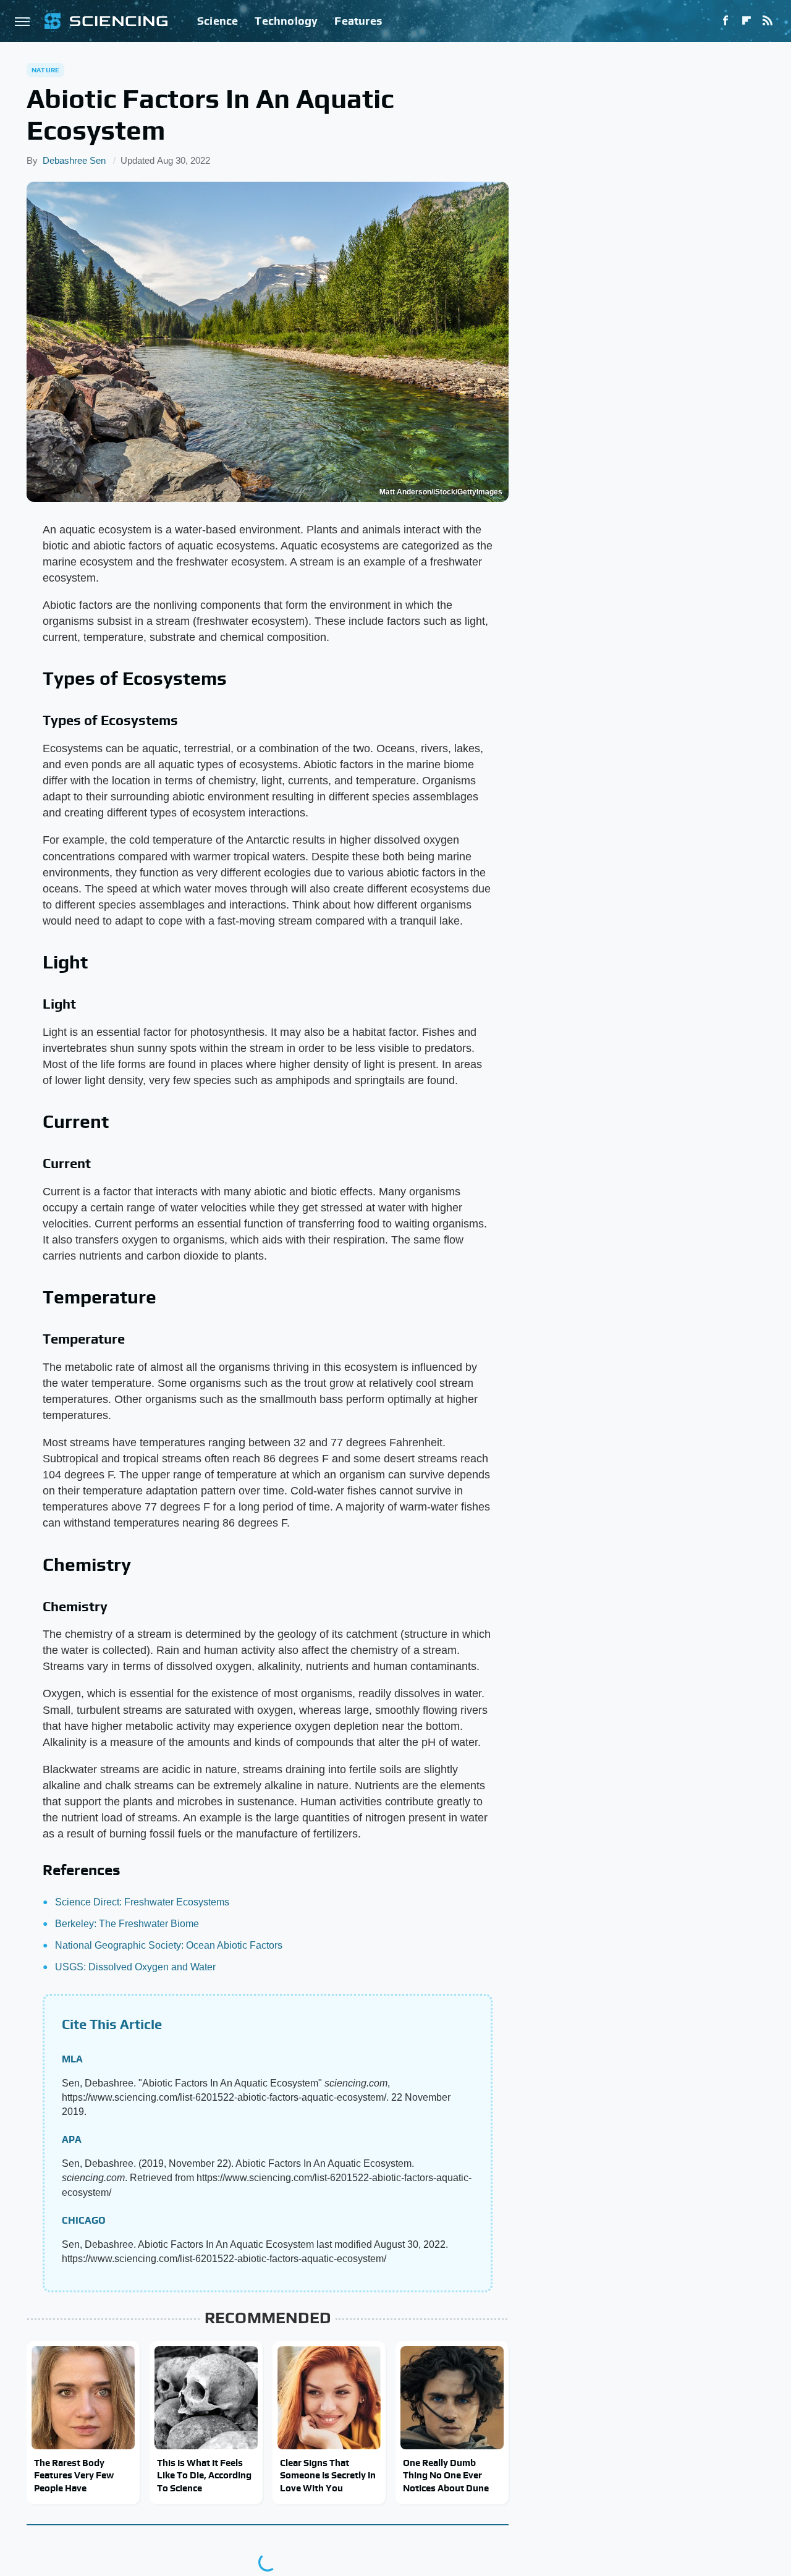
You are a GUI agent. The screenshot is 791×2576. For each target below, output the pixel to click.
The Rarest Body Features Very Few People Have (74, 2475)
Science (218, 21)
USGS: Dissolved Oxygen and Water (135, 1967)
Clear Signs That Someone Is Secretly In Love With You (328, 2475)
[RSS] (768, 21)
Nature (45, 70)
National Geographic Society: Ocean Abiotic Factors (169, 1945)
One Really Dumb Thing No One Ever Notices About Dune (446, 2475)
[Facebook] (725, 21)
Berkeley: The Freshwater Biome (127, 1924)
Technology (286, 21)
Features (358, 21)
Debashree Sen (74, 160)
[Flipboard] (747, 21)
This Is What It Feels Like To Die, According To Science (204, 2475)
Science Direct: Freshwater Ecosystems (142, 1902)
